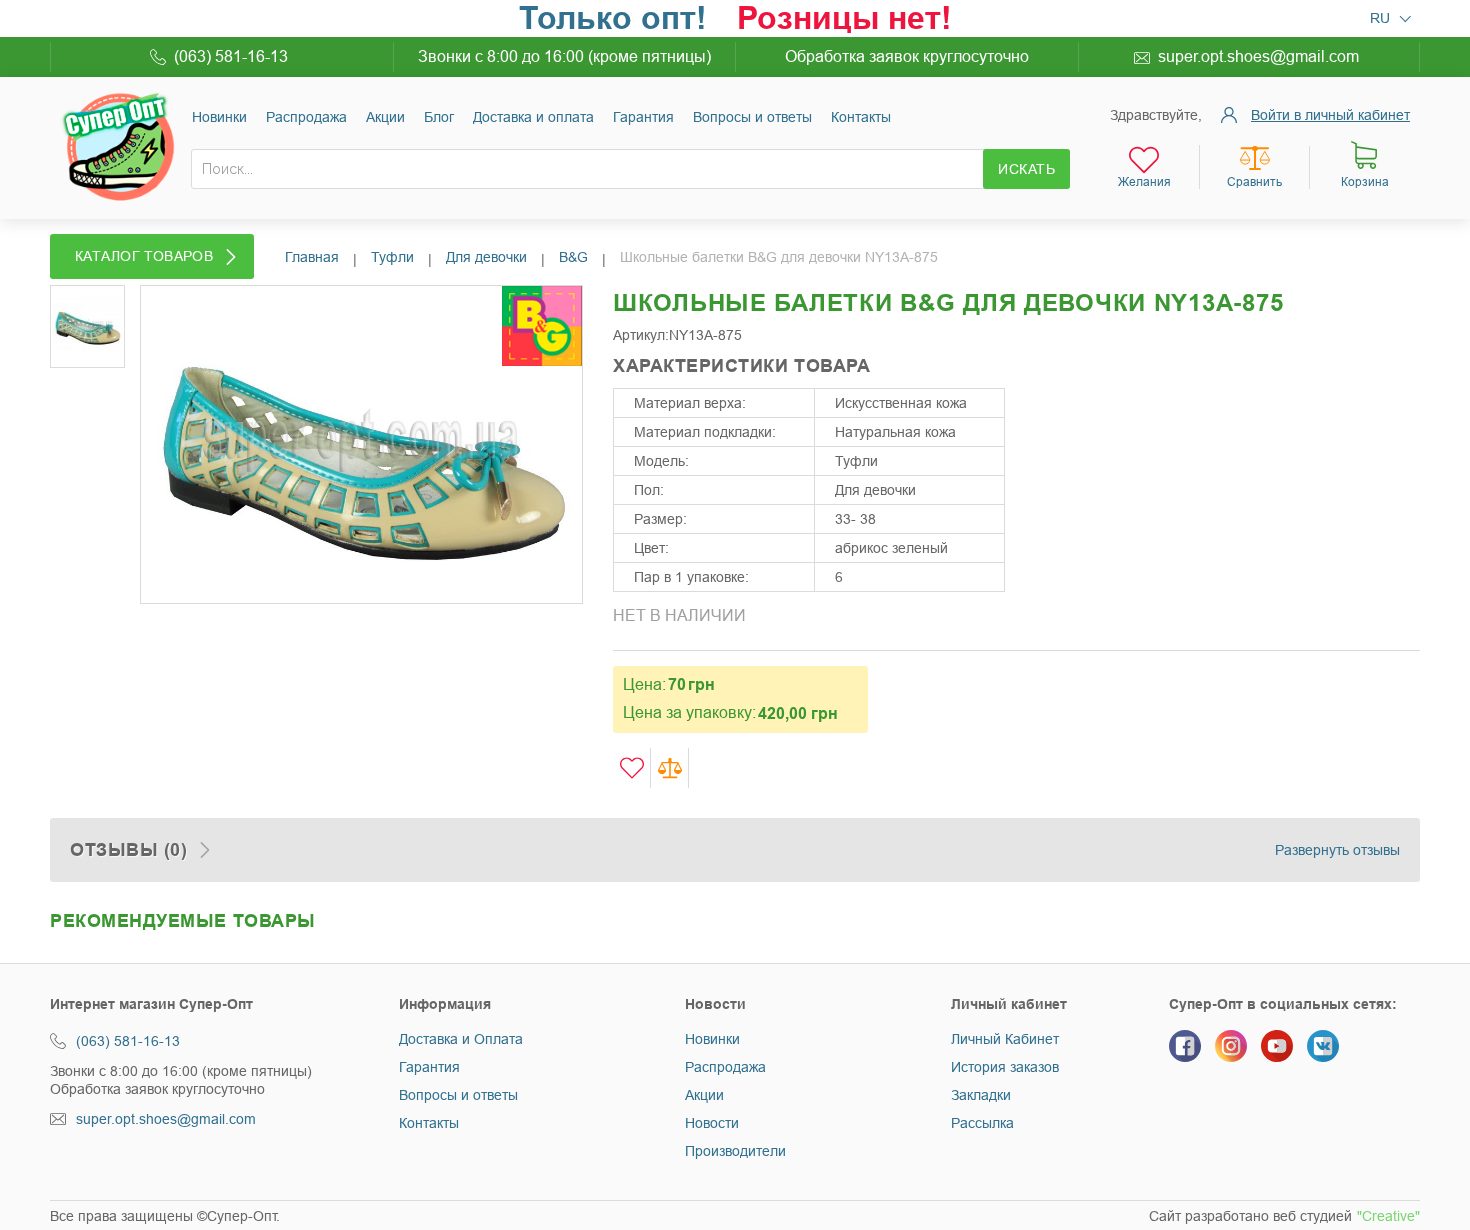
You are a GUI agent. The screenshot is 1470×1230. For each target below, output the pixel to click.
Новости (712, 1123)
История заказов (1005, 1067)
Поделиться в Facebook (1049, 393)
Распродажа (725, 1067)
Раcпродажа (306, 117)
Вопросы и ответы (752, 117)
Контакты (861, 117)
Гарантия (643, 117)
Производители (735, 1151)
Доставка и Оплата (461, 1039)
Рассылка (982, 1123)
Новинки (219, 117)
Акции (385, 117)
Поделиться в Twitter (1089, 393)
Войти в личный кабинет (1330, 115)
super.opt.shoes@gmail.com (1258, 56)
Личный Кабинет (1005, 1039)
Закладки (981, 1095)
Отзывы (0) (128, 850)
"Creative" (1388, 1216)
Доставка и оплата (533, 117)
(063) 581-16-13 (231, 56)
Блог (439, 117)
